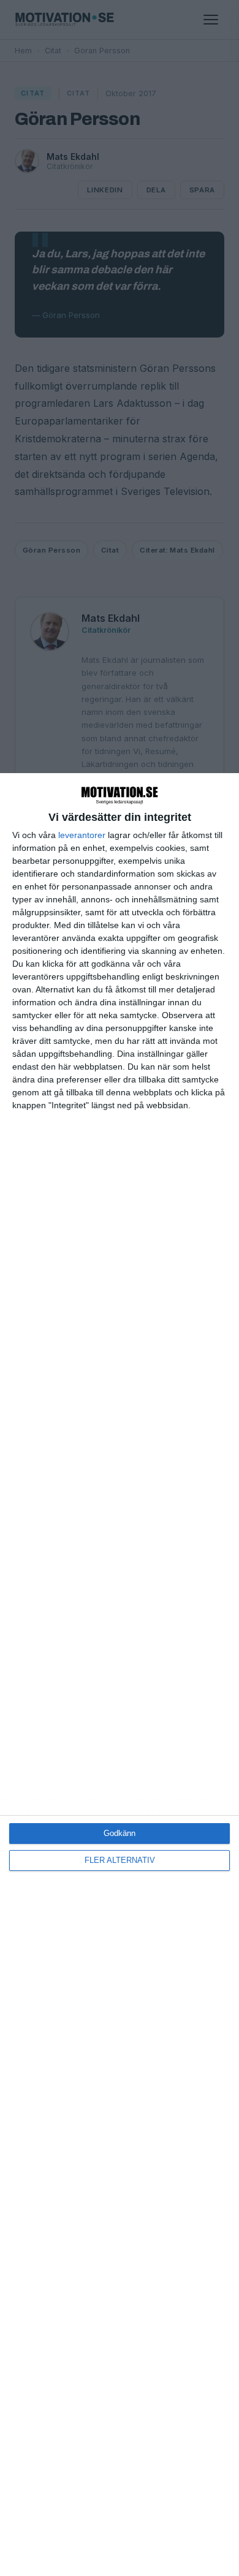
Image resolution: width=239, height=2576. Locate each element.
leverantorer (82, 835)
